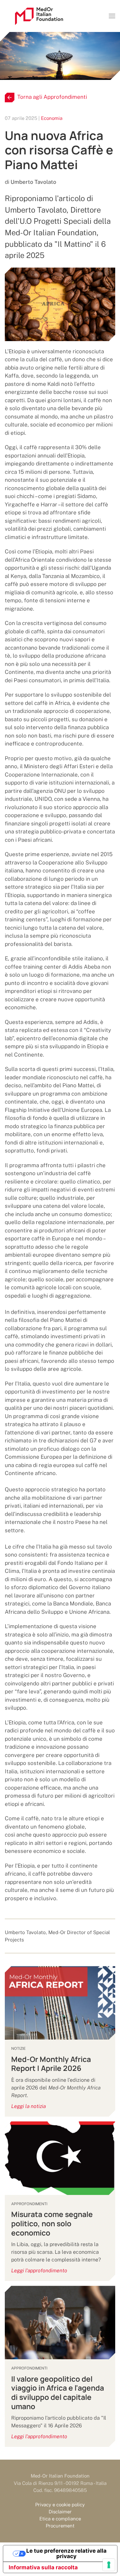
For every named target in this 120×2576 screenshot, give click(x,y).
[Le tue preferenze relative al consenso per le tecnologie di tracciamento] (109, 2565)
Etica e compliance (60, 2519)
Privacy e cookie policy (60, 2505)
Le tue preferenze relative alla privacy (66, 2553)
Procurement (60, 2526)
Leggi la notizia (28, 2106)
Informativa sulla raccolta (43, 2567)
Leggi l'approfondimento (39, 2271)
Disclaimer (60, 2512)
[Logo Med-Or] (39, 16)
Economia (52, 118)
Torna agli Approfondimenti (52, 97)
